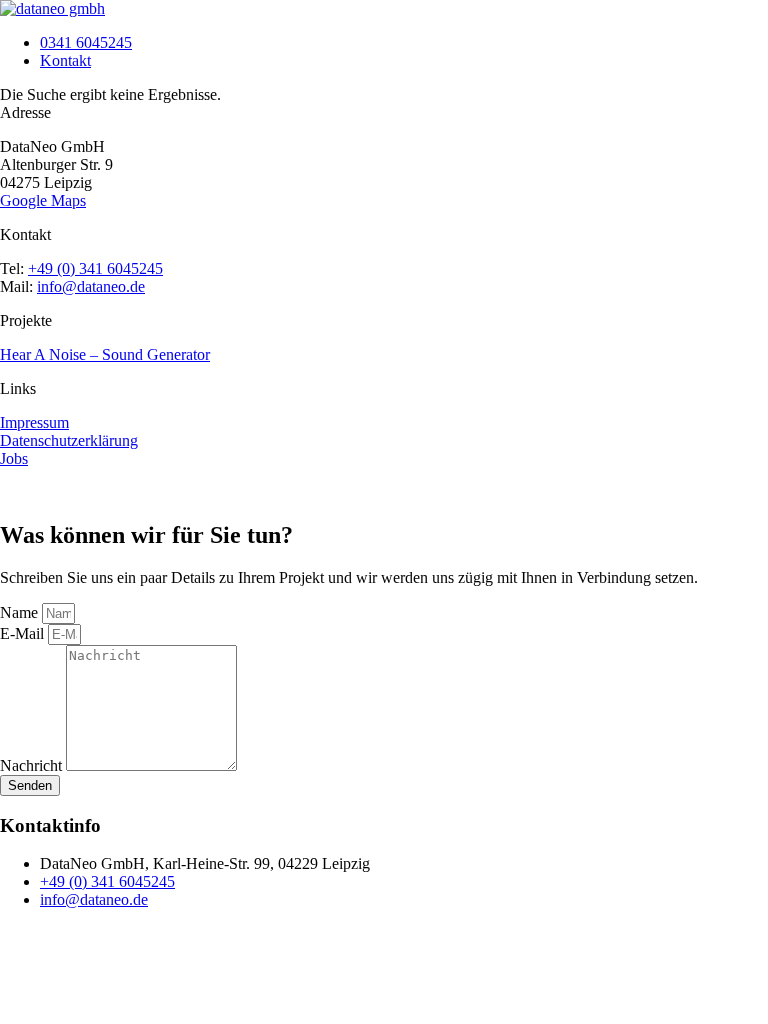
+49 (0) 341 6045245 (95, 268)
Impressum (34, 422)
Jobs (14, 458)
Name (21, 612)
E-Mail (24, 633)
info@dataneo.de (91, 286)
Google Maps (43, 200)
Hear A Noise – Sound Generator (105, 354)
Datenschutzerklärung (69, 440)
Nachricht (33, 765)
